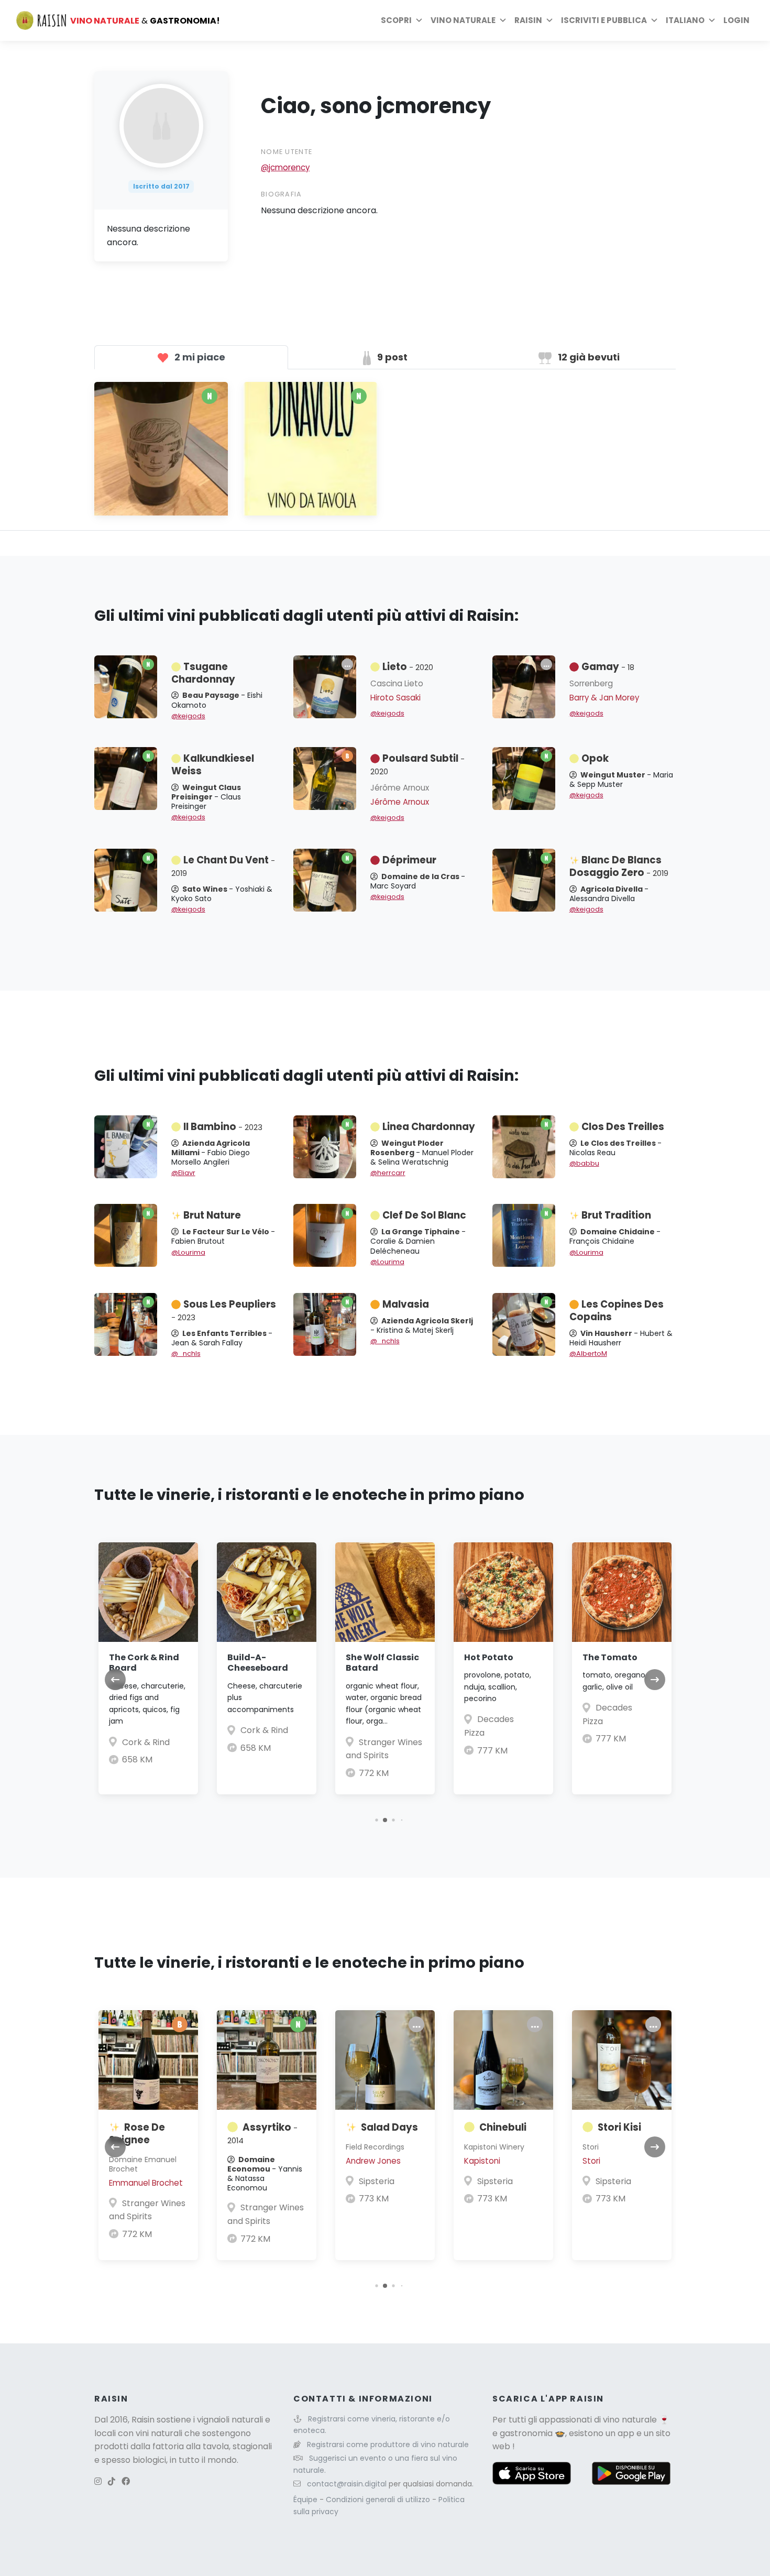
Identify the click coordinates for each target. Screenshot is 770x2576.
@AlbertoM (588, 1353)
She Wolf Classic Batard (382, 1663)
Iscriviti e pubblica (604, 20)
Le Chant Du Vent (223, 866)
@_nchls (186, 1353)
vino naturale (630, 2420)
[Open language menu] (712, 20)
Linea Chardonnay (429, 1127)
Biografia (282, 194)
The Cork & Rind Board (144, 1663)
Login (736, 20)
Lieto (408, 667)
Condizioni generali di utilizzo (379, 2500)
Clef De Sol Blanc (424, 1215)
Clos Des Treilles (623, 1127)
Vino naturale (463, 20)
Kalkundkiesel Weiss (213, 765)
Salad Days (389, 2127)
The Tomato (610, 1657)
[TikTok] (112, 2481)
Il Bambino (223, 1127)
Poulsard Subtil (417, 764)
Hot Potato (489, 1657)
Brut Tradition (616, 1215)
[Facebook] (126, 2481)
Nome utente (287, 152)
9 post (391, 357)
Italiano (685, 20)
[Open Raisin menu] (549, 20)
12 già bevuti (588, 357)
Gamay (608, 667)
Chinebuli (503, 2127)
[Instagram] (98, 2481)
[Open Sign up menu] (654, 20)
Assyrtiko (262, 2133)
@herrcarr (388, 1173)
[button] (376, 1820)
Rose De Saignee (137, 2134)
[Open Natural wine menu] (503, 20)
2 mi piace (199, 357)
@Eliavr (183, 1173)
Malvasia (406, 1304)
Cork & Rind (146, 1742)
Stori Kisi (619, 2127)
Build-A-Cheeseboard (258, 1663)
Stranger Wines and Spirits (147, 2210)
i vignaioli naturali (228, 2420)
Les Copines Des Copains (617, 1311)
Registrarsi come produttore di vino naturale (388, 2445)
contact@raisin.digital (347, 2484)
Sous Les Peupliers (224, 1310)
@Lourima (188, 1252)
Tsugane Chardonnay (203, 673)
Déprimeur (409, 860)
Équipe (306, 2500)
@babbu (584, 1163)
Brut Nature (212, 1215)
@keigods (188, 716)
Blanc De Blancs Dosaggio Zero (619, 866)
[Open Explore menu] (419, 20)
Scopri (396, 20)
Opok (595, 758)
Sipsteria (377, 2181)
